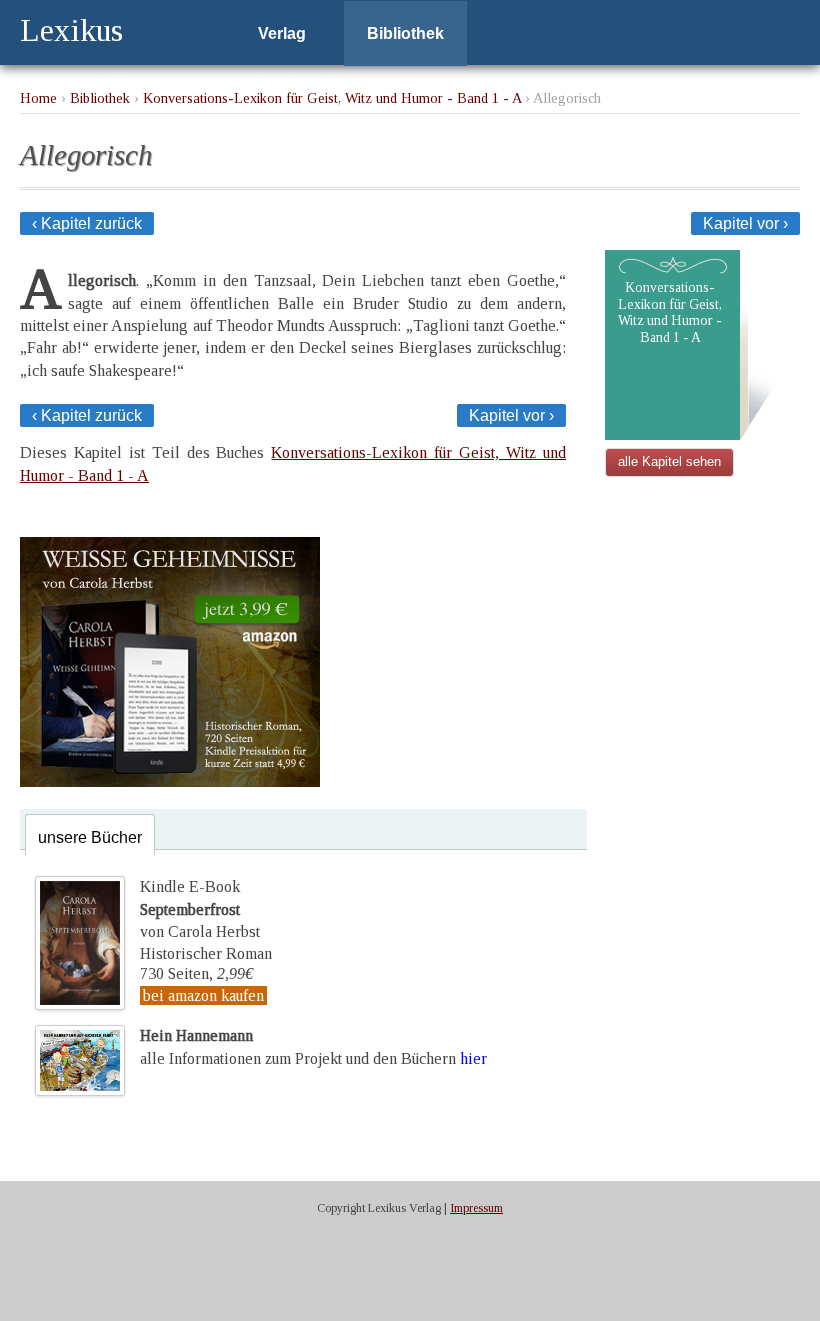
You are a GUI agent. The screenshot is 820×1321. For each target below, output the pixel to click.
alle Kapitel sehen (669, 461)
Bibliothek (405, 33)
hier (473, 1058)
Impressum (476, 1208)
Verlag (282, 33)
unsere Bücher (90, 837)
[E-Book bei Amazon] (170, 781)
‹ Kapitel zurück (87, 223)
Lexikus (71, 30)
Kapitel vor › (745, 223)
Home (38, 98)
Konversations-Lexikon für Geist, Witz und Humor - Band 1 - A (332, 98)
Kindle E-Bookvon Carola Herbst (200, 909)
